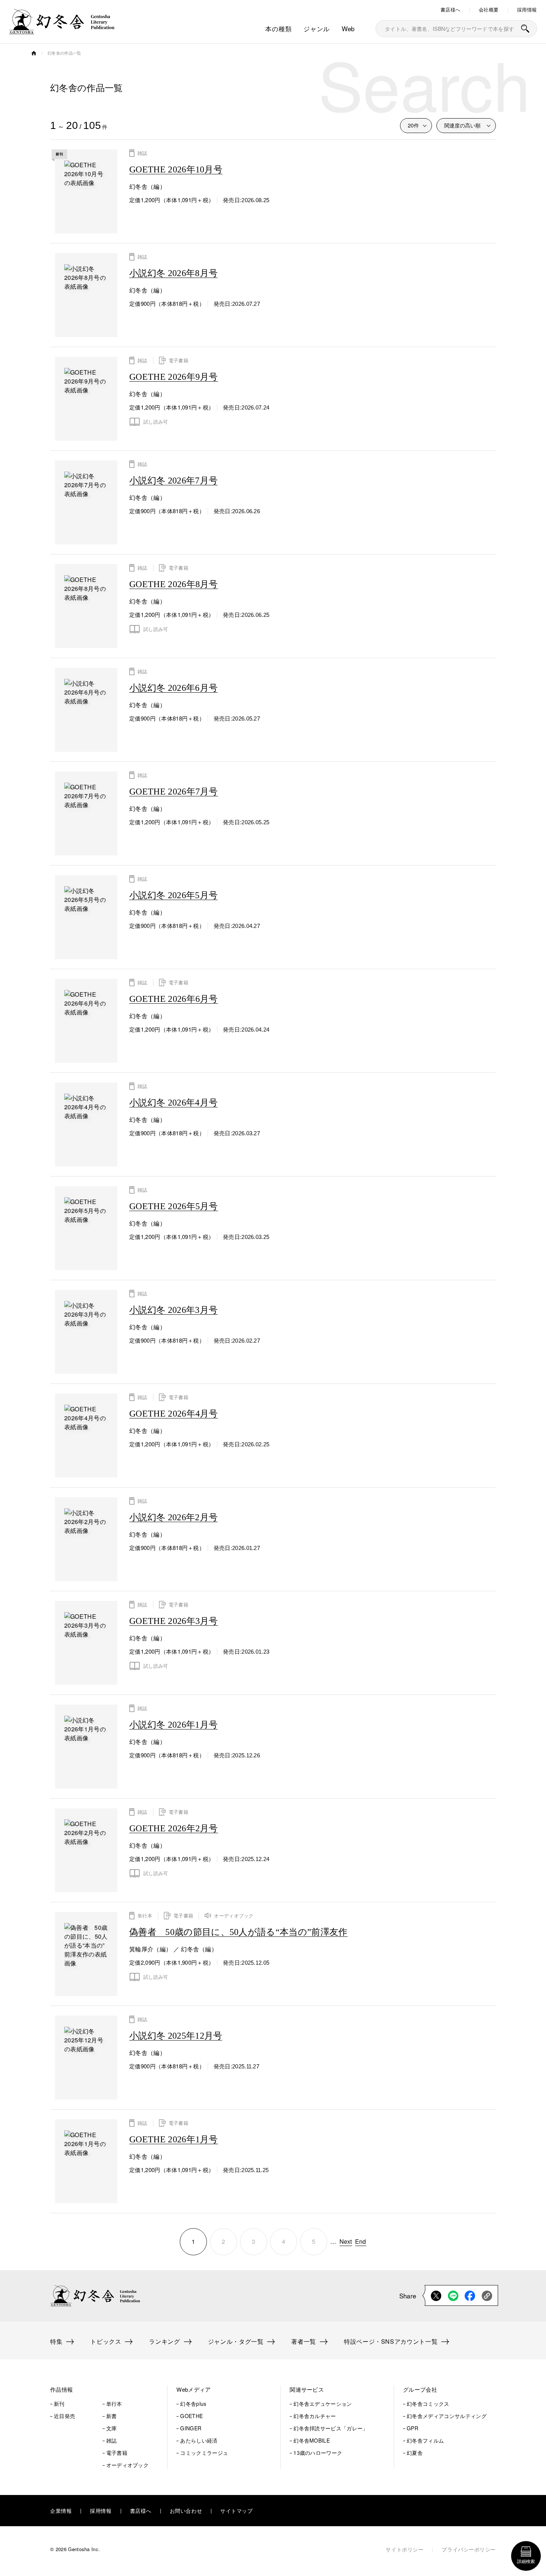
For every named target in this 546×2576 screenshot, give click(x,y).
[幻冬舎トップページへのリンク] (62, 30)
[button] (99, 2390)
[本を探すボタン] (525, 29)
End (361, 2241)
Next (346, 2241)
